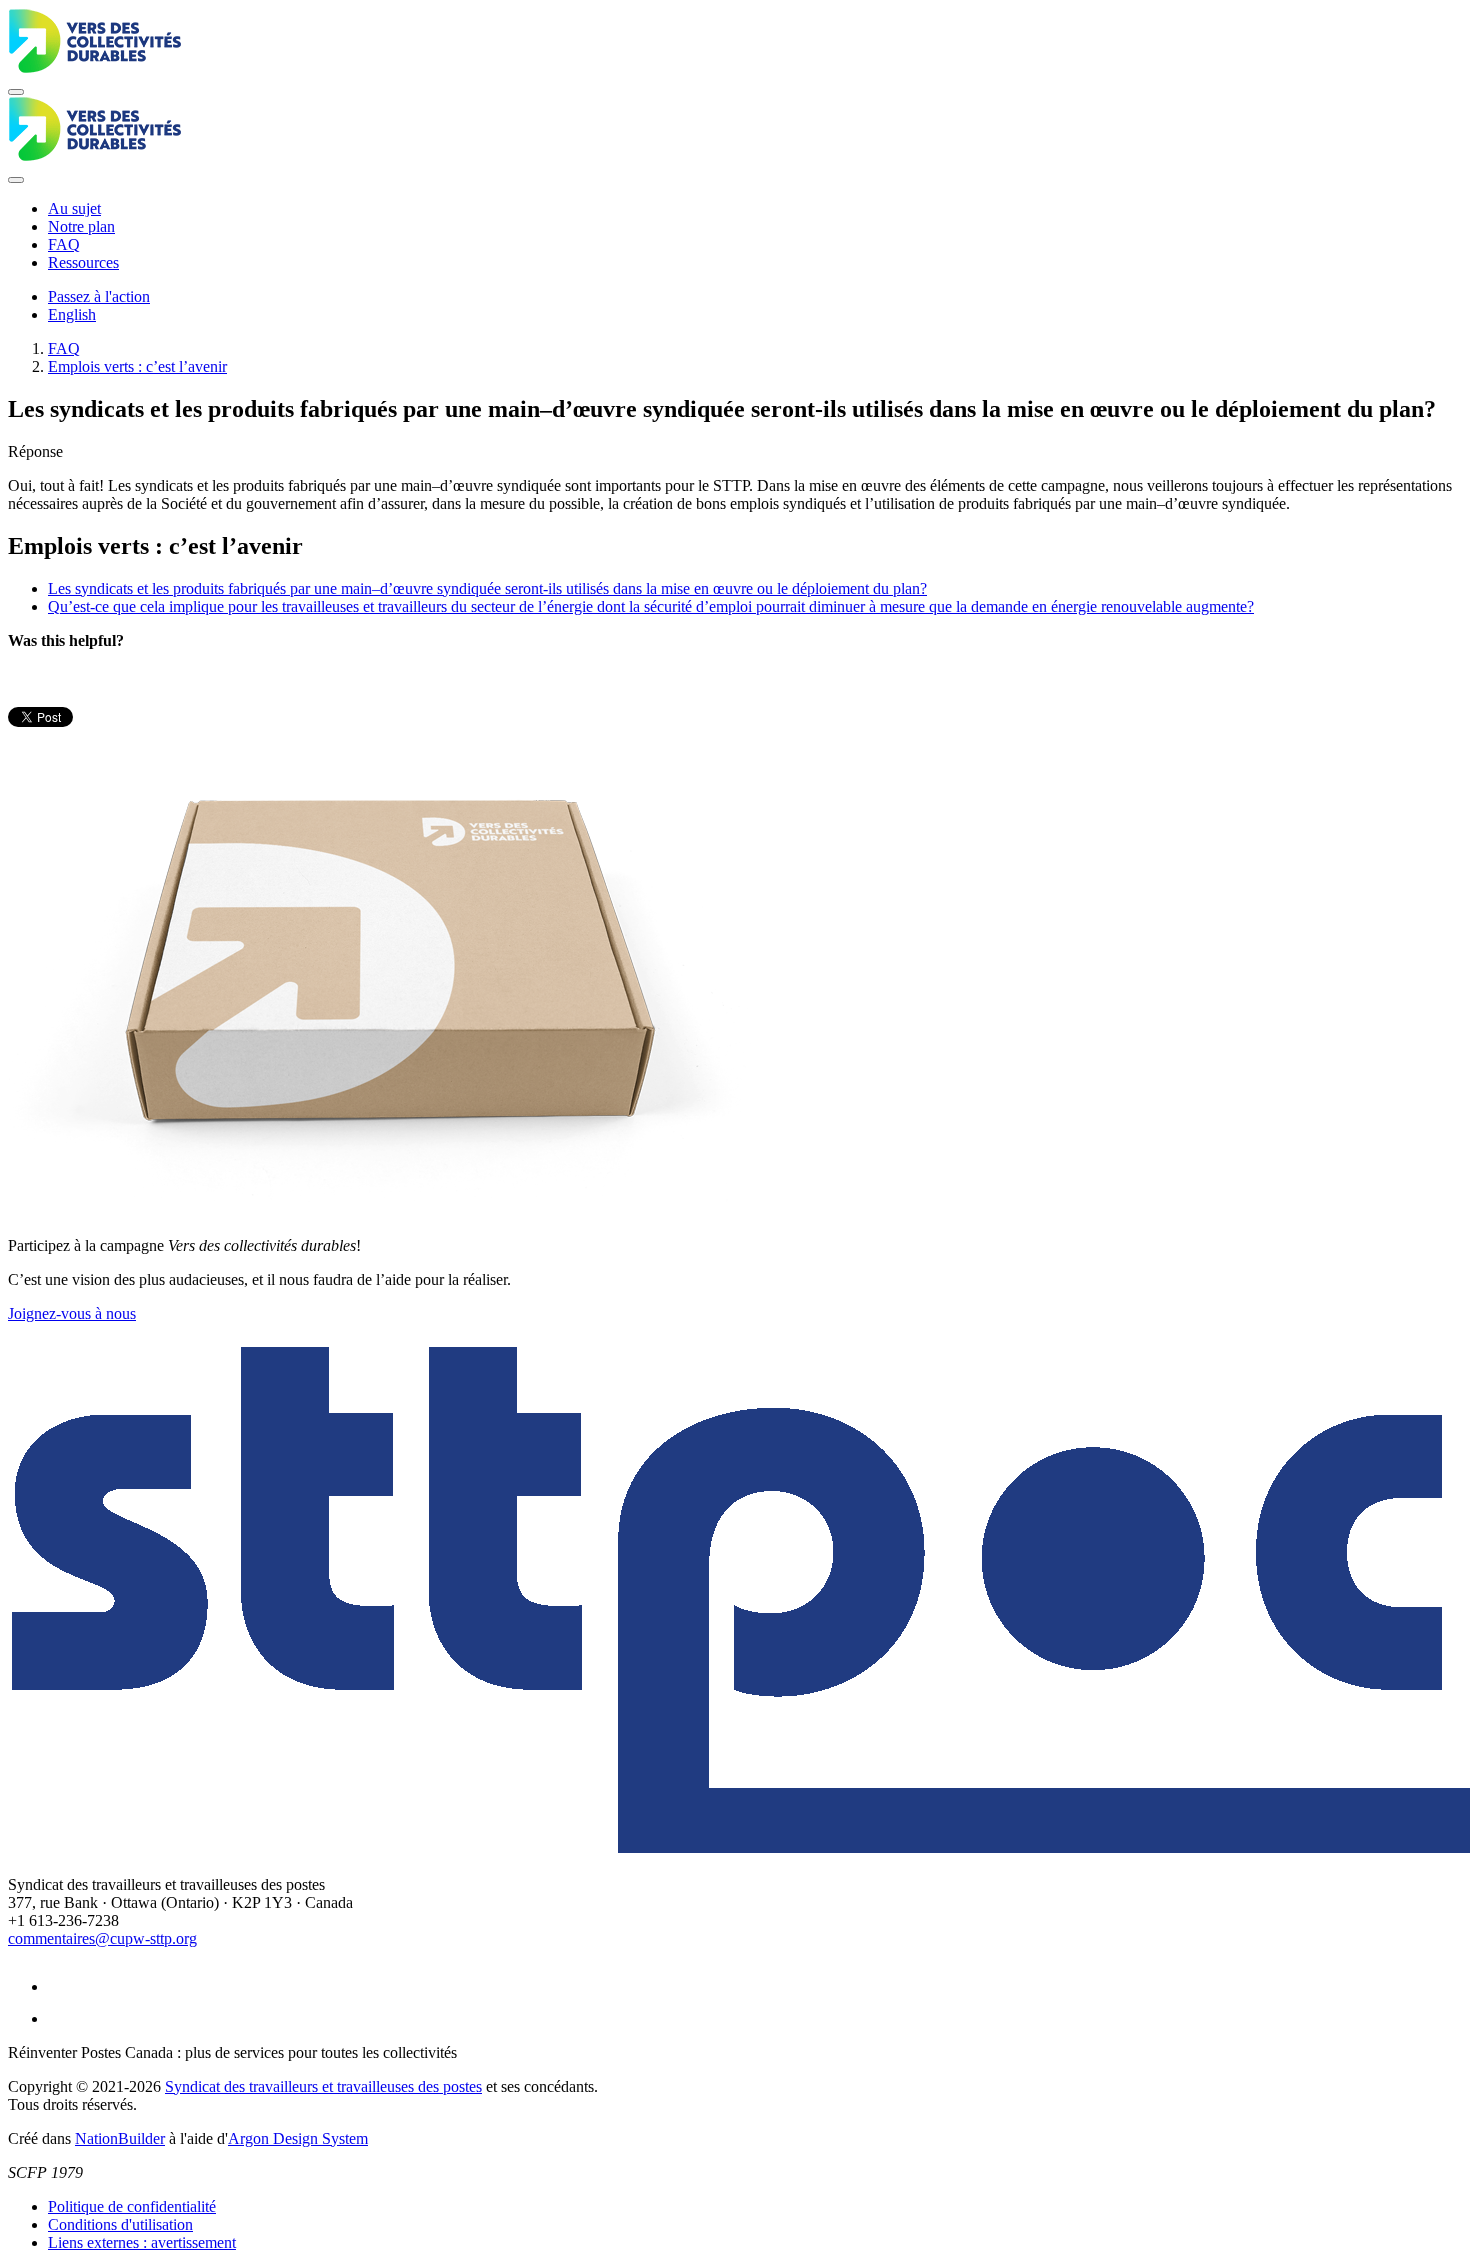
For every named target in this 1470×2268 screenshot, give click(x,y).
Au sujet (74, 208)
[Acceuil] (735, 43)
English (72, 314)
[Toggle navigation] (16, 92)
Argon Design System (298, 2138)
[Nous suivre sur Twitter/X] (62, 2018)
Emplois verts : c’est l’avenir (137, 366)
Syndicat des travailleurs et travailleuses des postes (323, 2086)
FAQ (64, 244)
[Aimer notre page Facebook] (62, 1986)
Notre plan (81, 226)
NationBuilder (120, 2138)
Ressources (83, 262)
